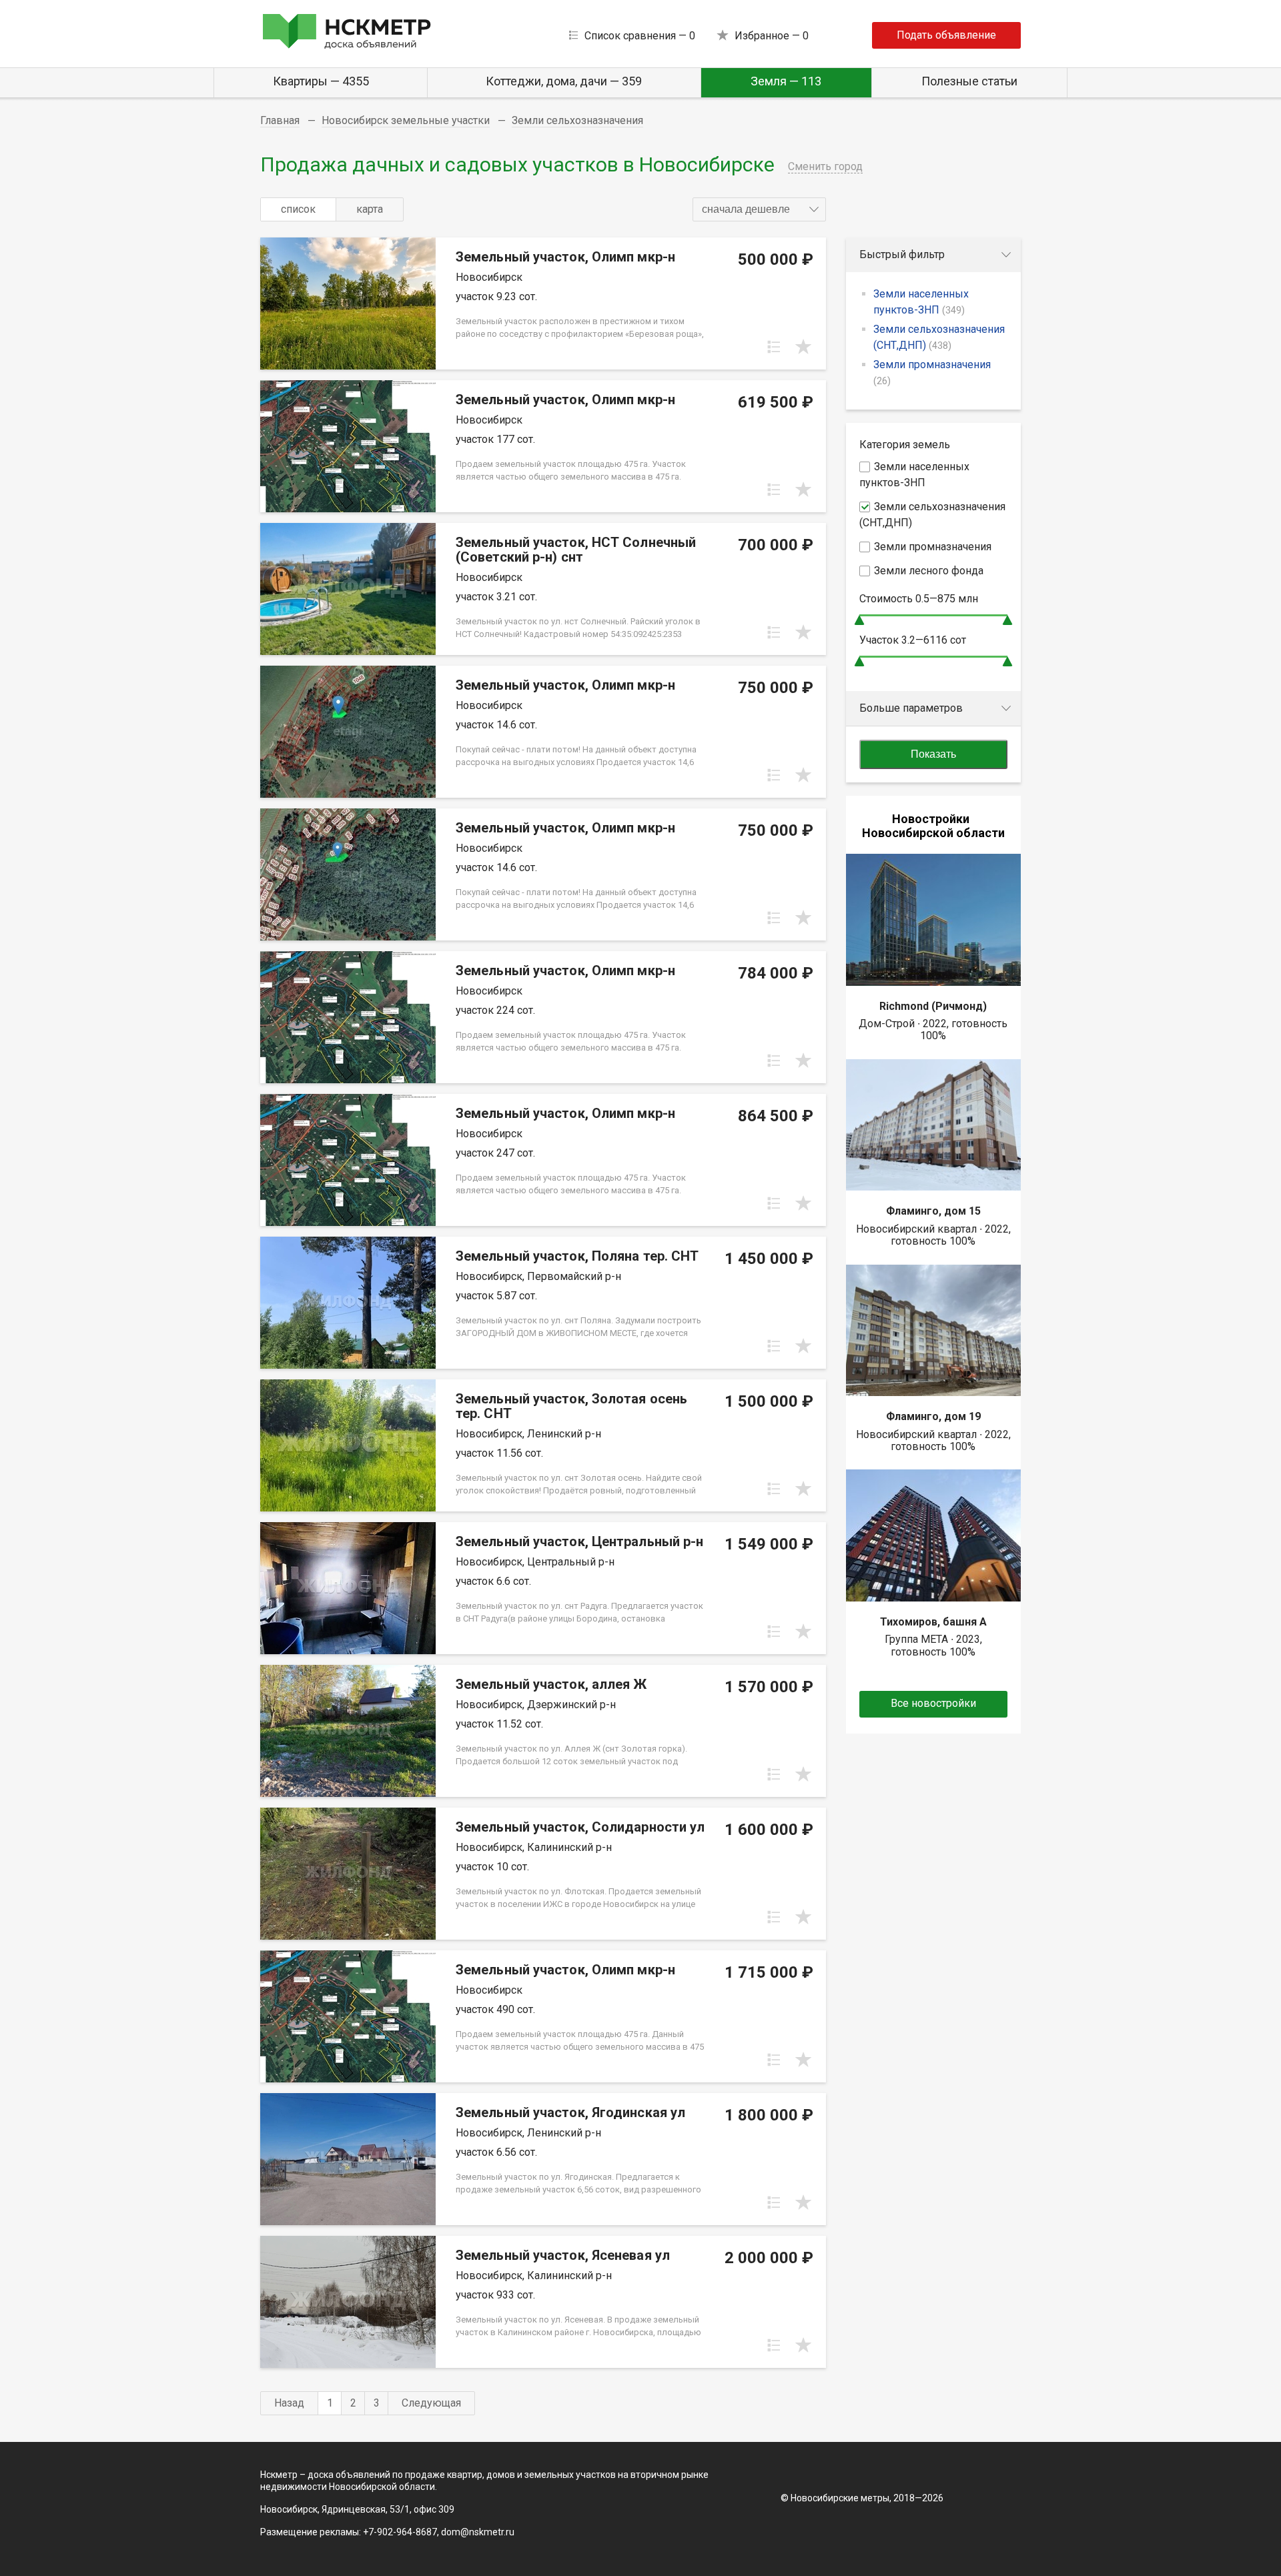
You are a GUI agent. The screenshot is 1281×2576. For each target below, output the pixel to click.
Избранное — (772, 36)
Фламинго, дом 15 (933, 1211)
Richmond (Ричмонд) (933, 1006)
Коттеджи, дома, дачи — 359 (564, 81)
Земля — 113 (786, 81)
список (298, 209)
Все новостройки (933, 1703)
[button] (759, 209)
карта (370, 209)
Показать (933, 754)
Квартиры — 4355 (321, 81)
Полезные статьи (969, 81)
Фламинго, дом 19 (933, 1416)
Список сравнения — (640, 36)
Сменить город (825, 166)
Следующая (431, 2403)
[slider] (859, 620)
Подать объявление (946, 35)
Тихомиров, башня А (933, 1622)
